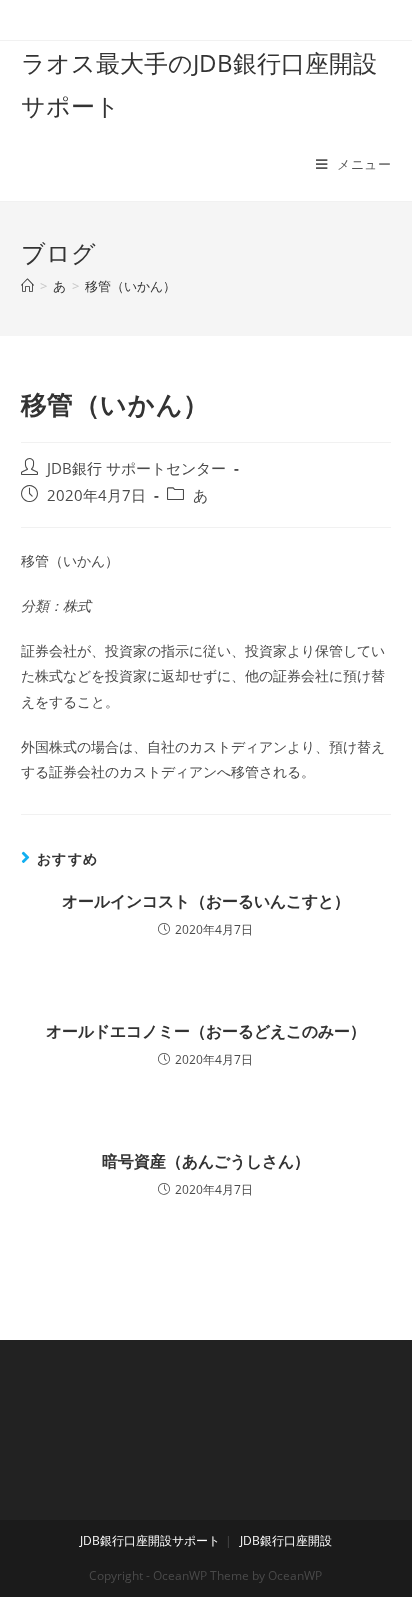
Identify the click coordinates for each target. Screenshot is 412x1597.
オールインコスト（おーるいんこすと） (206, 901)
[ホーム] (27, 286)
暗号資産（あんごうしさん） (206, 1161)
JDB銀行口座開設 (286, 1540)
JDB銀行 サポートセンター (136, 468)
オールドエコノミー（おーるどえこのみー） (206, 1031)
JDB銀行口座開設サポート (150, 1540)
